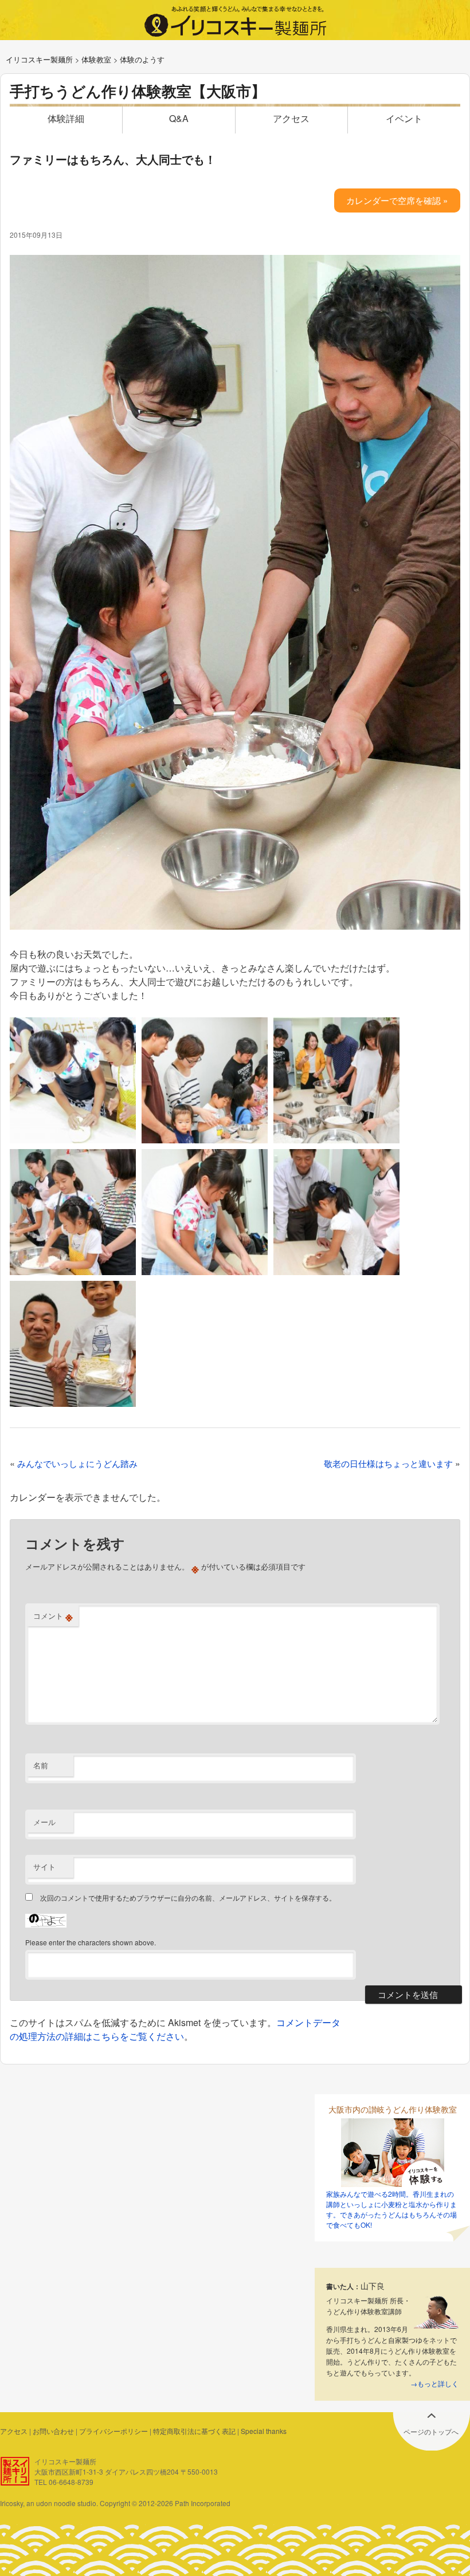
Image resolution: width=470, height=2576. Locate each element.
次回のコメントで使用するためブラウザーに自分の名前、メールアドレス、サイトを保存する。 (188, 1897)
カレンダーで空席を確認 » (397, 200)
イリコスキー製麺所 (39, 59)
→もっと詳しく (434, 2383)
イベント (404, 118)
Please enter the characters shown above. (91, 1942)
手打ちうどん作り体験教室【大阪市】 (138, 91)
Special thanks (264, 2431)
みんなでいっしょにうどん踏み (77, 1463)
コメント (53, 1616)
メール (44, 1822)
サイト (44, 1867)
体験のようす (142, 59)
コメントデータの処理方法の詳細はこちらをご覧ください (175, 2029)
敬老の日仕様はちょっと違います (388, 1463)
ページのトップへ (431, 2431)
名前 (41, 1765)
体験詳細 (66, 118)
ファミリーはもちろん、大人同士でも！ (113, 159)
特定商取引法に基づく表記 (194, 2431)
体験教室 (96, 59)
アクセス (291, 118)
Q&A (179, 118)
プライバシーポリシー (113, 2431)
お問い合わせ (53, 2431)
